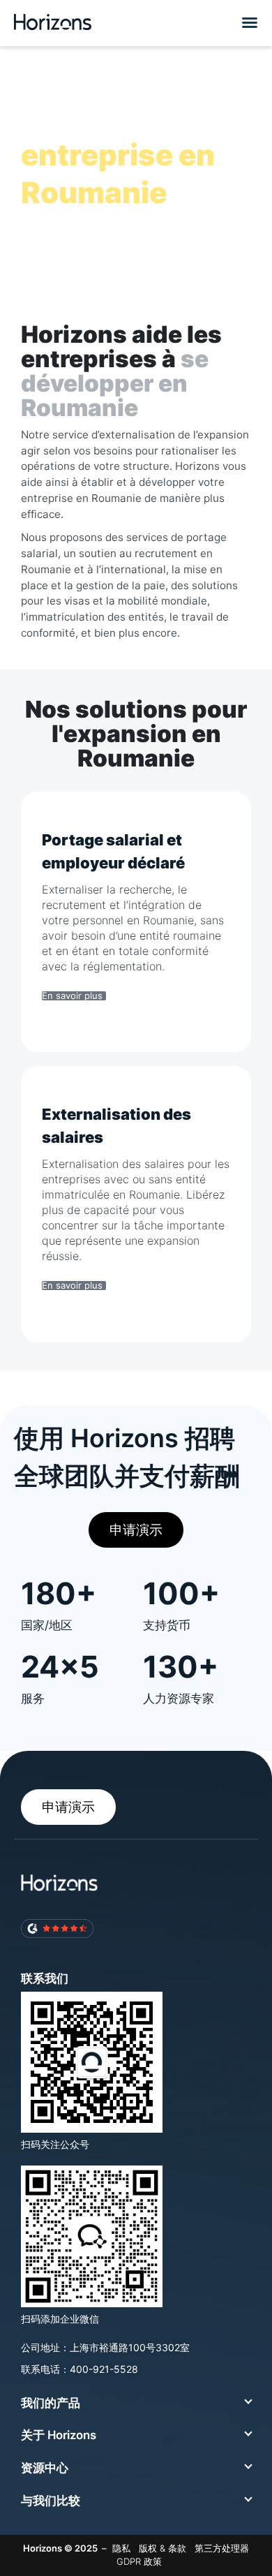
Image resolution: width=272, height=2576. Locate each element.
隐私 (121, 2548)
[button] (248, 22)
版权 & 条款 (163, 2548)
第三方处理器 (222, 2548)
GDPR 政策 (139, 2561)
